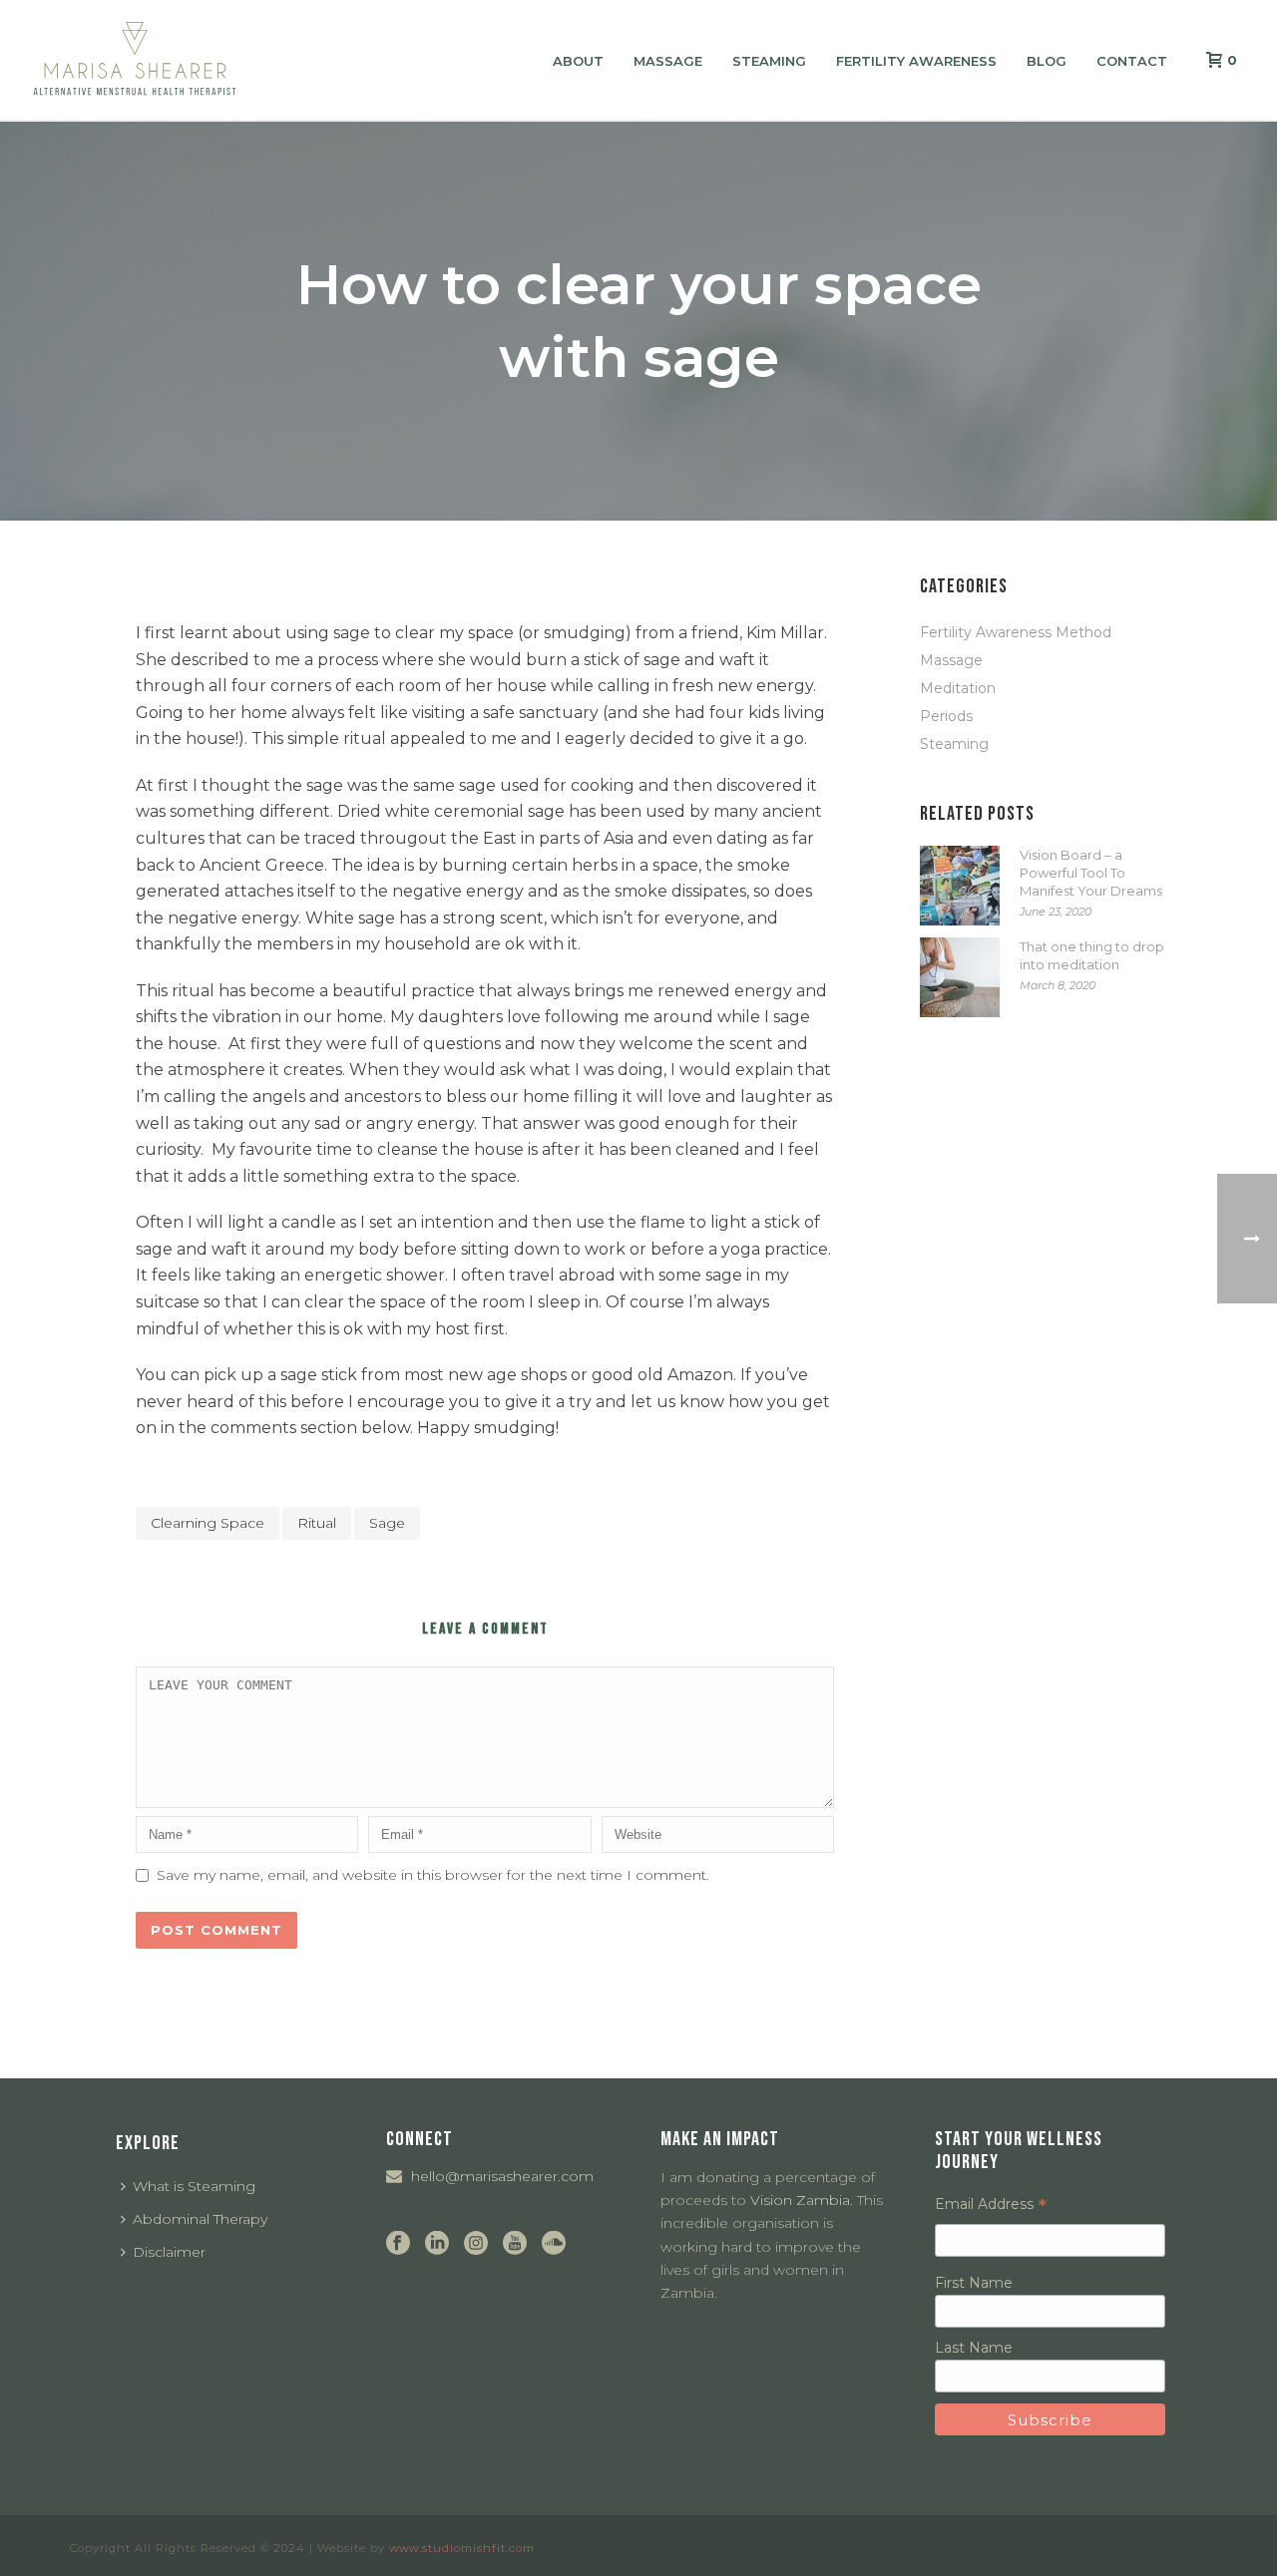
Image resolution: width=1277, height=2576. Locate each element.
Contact (1132, 61)
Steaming (769, 61)
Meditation (958, 688)
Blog (1047, 61)
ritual (317, 1523)
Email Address (991, 2204)
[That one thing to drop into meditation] (960, 977)
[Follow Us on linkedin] (437, 2244)
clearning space (208, 1523)
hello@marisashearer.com (502, 2176)
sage (387, 1523)
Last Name (974, 2348)
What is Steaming (194, 2186)
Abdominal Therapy (200, 2219)
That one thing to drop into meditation (1092, 955)
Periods (946, 716)
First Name (974, 2283)
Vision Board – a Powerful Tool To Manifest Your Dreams (1091, 873)
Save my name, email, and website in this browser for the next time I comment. (433, 1875)
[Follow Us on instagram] (476, 2244)
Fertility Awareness (916, 61)
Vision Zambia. (802, 2200)
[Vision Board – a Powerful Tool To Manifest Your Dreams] (960, 886)
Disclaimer (169, 2252)
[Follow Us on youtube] (515, 2244)
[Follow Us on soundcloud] (554, 2244)
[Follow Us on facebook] (398, 2244)
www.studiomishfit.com (462, 2548)
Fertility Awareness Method (1016, 632)
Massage (668, 61)
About (578, 61)
